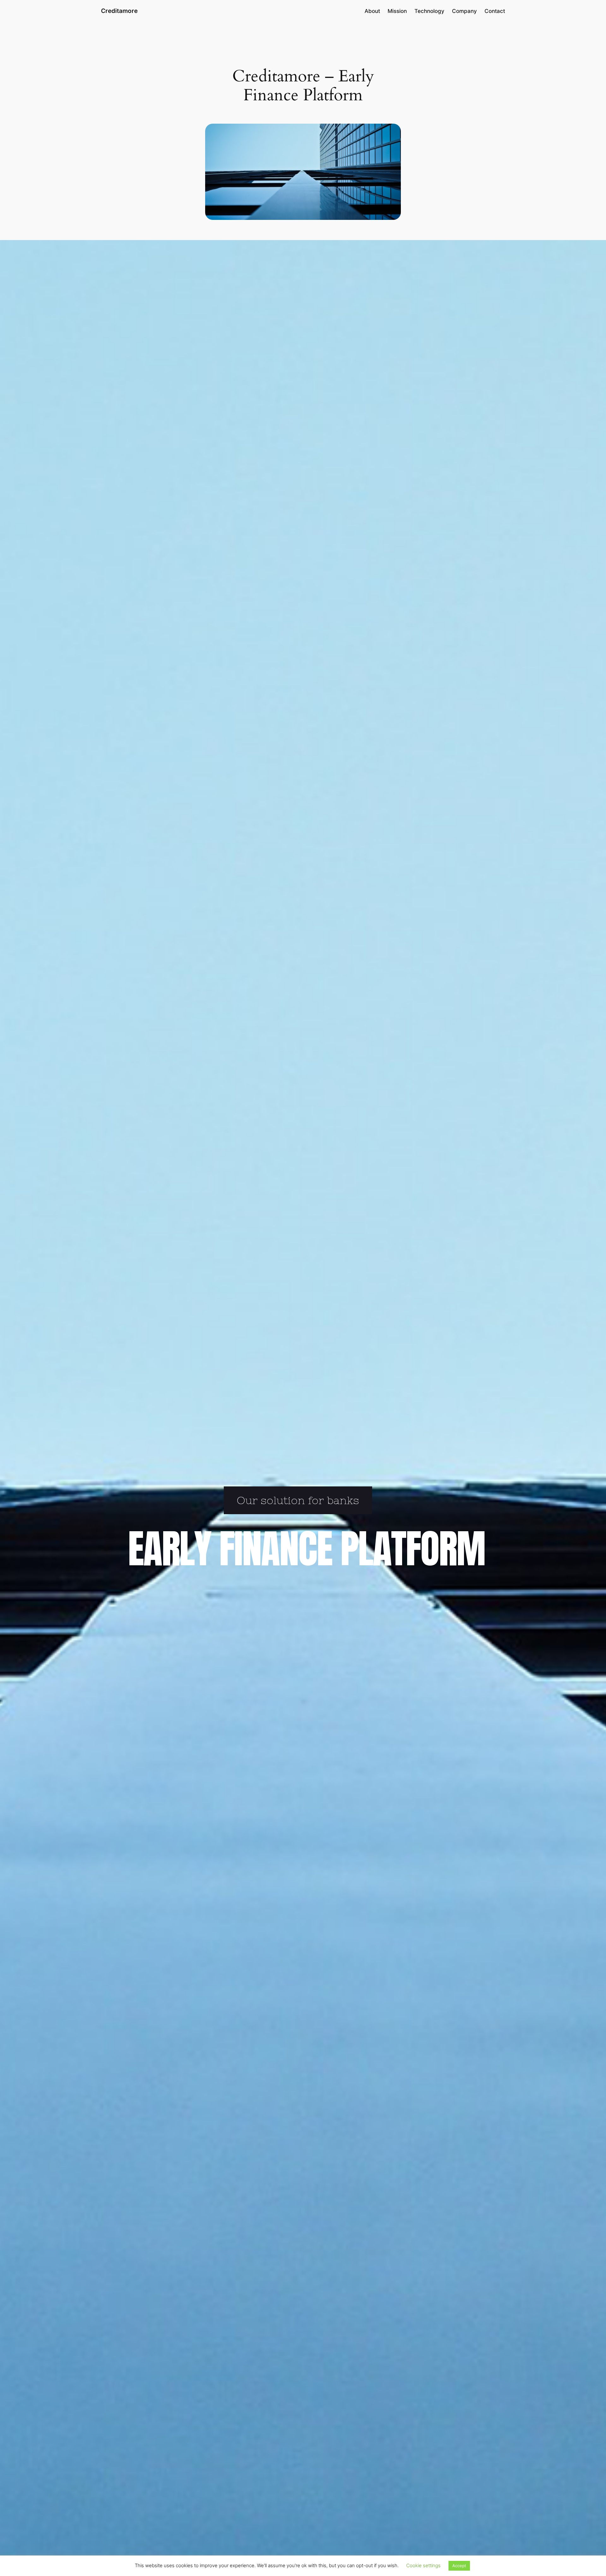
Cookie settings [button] (423, 2565)
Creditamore (119, 11)
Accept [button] (459, 2566)
